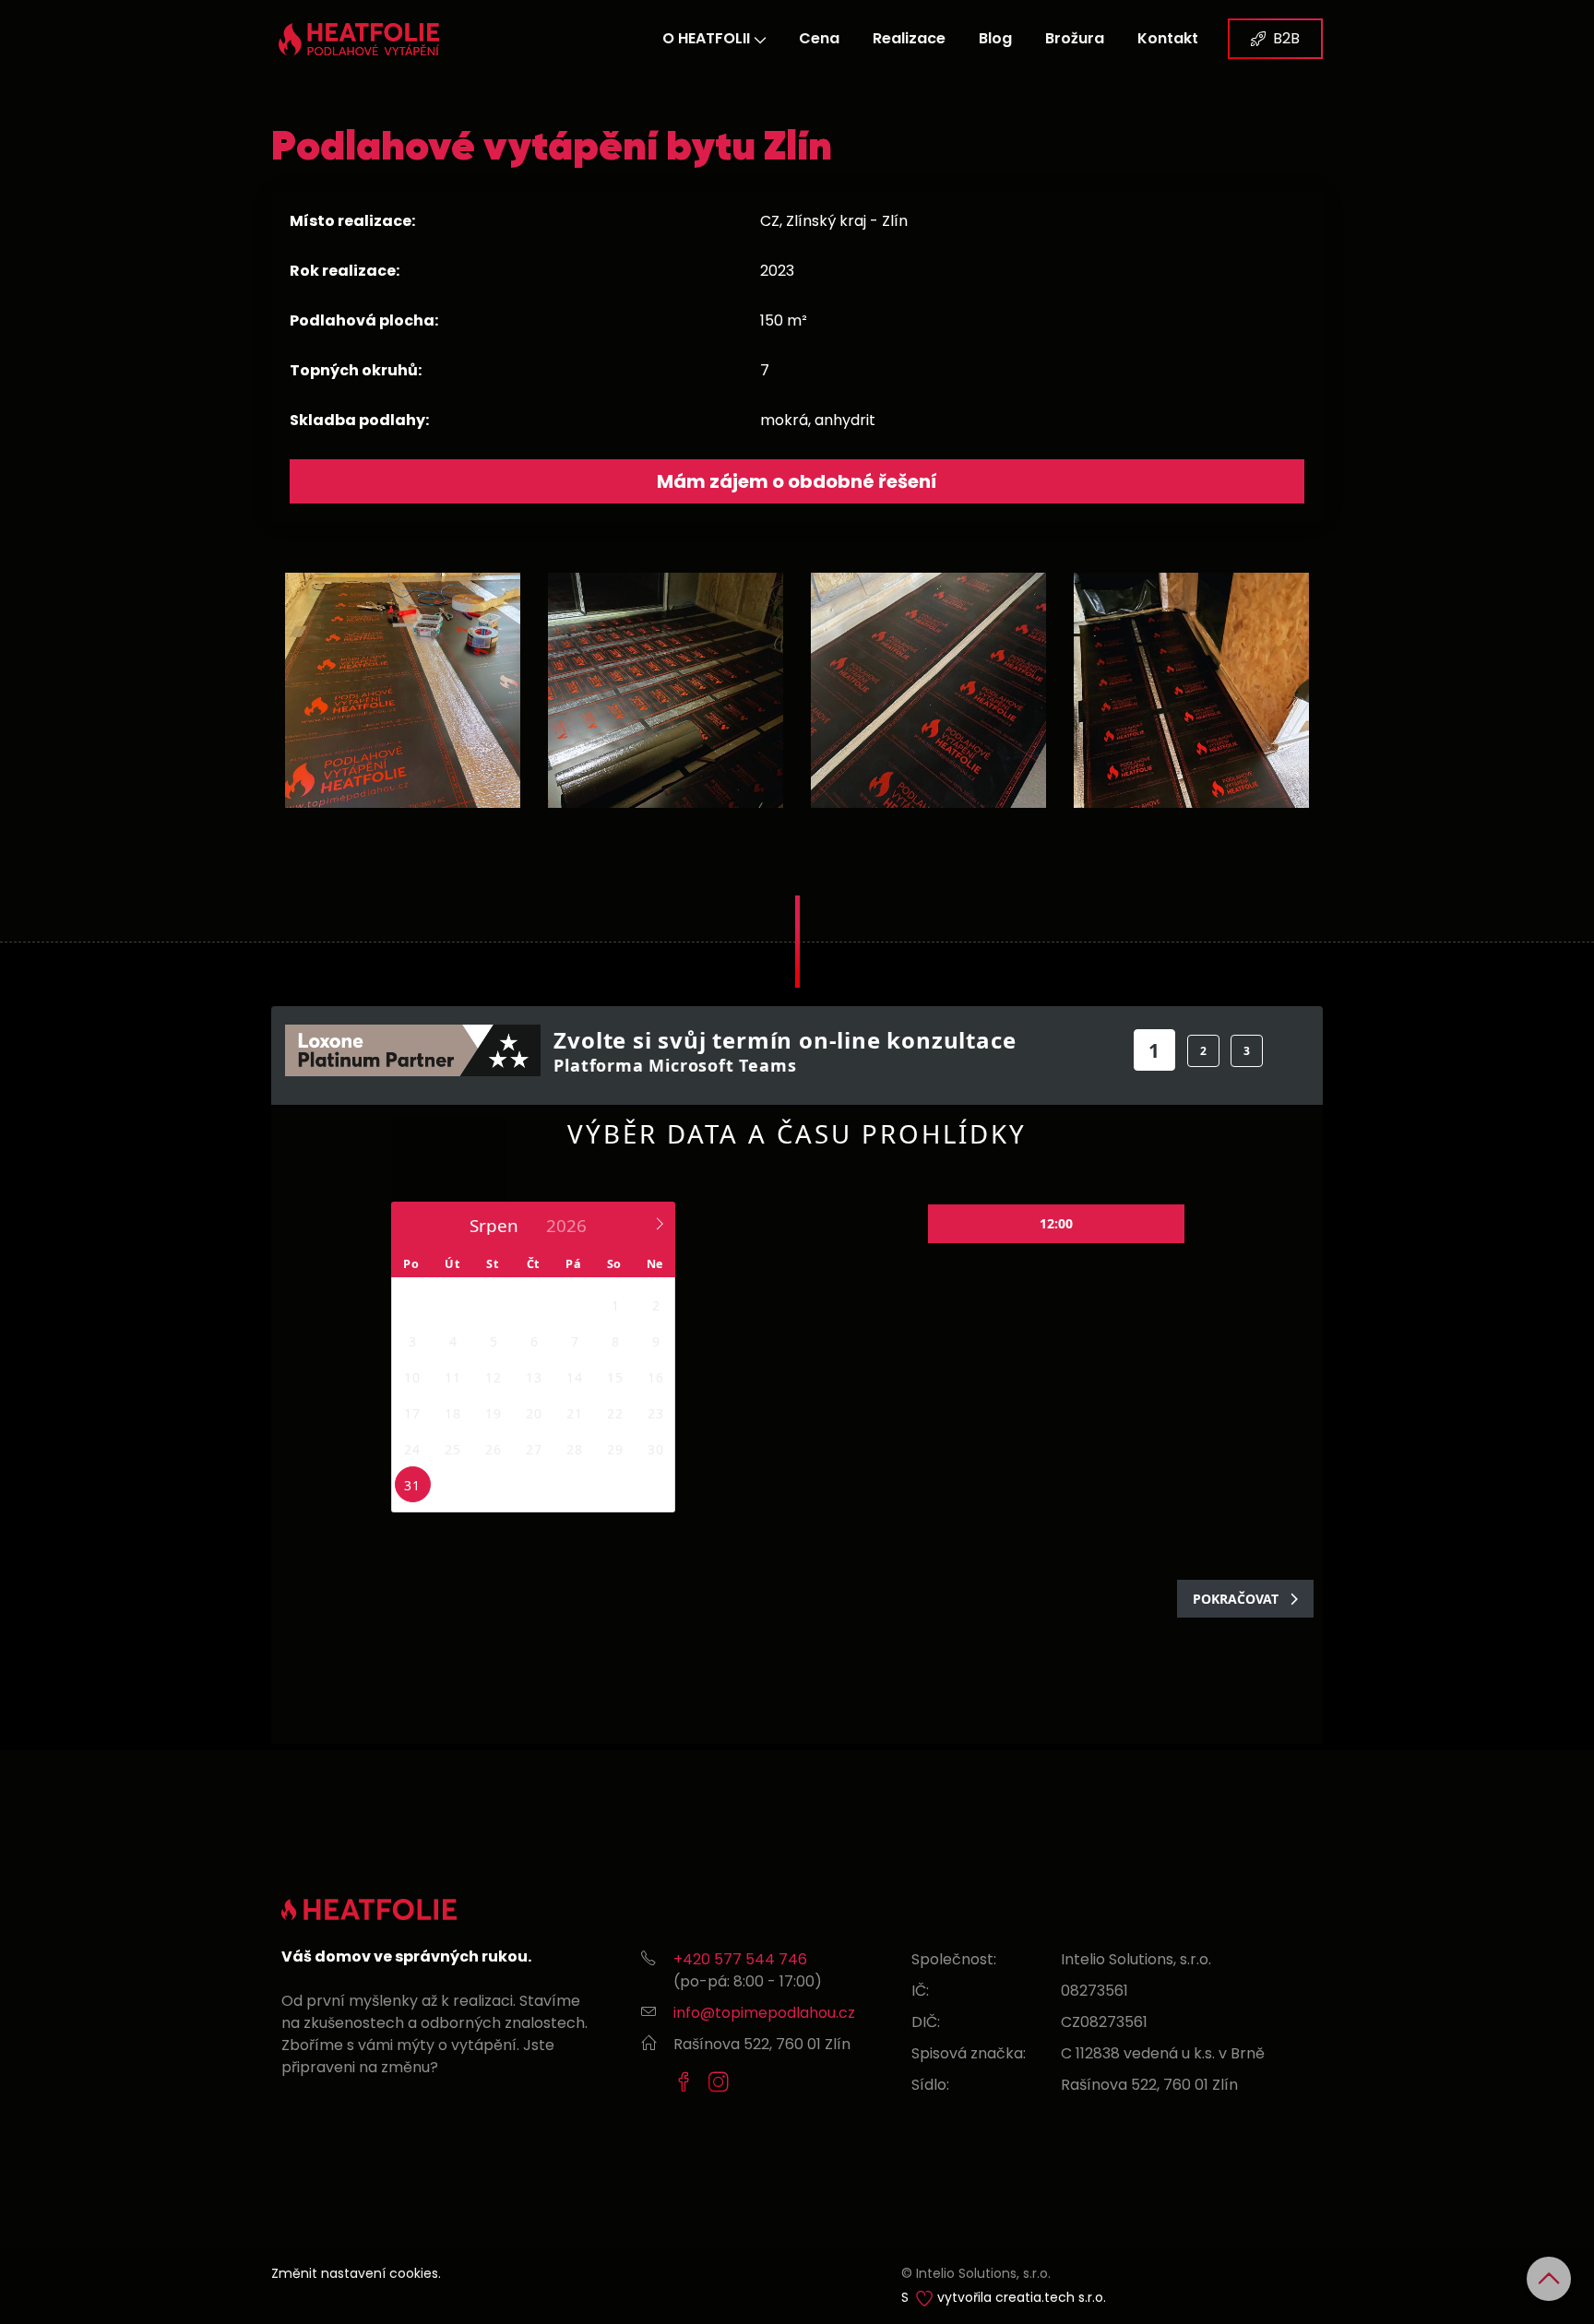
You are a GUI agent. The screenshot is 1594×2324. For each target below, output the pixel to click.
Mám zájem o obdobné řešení (797, 481)
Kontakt (1168, 38)
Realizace (909, 38)
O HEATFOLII (706, 38)
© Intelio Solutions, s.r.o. (976, 2273)
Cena (819, 38)
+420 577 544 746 (740, 1959)
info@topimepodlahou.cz (764, 2013)
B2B (1286, 38)
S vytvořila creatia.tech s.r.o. (1004, 2297)
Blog (995, 38)
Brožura (1075, 38)
